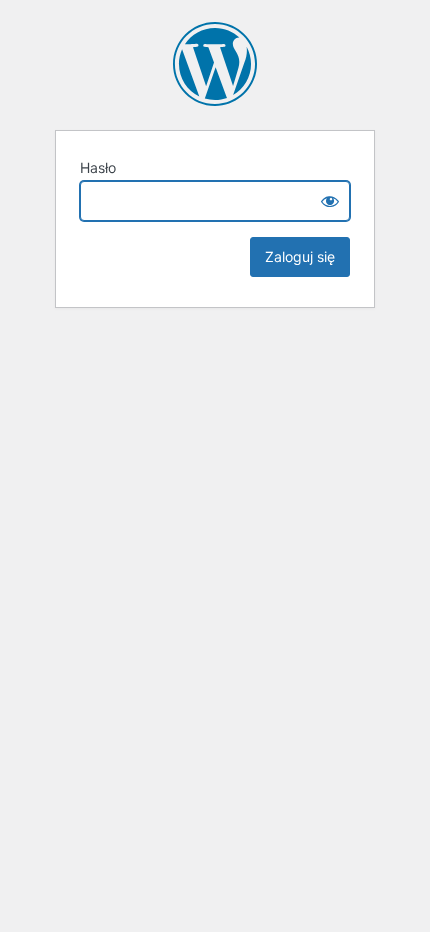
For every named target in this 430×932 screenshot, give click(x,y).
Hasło (98, 167)
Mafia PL (215, 64)
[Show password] (330, 201)
